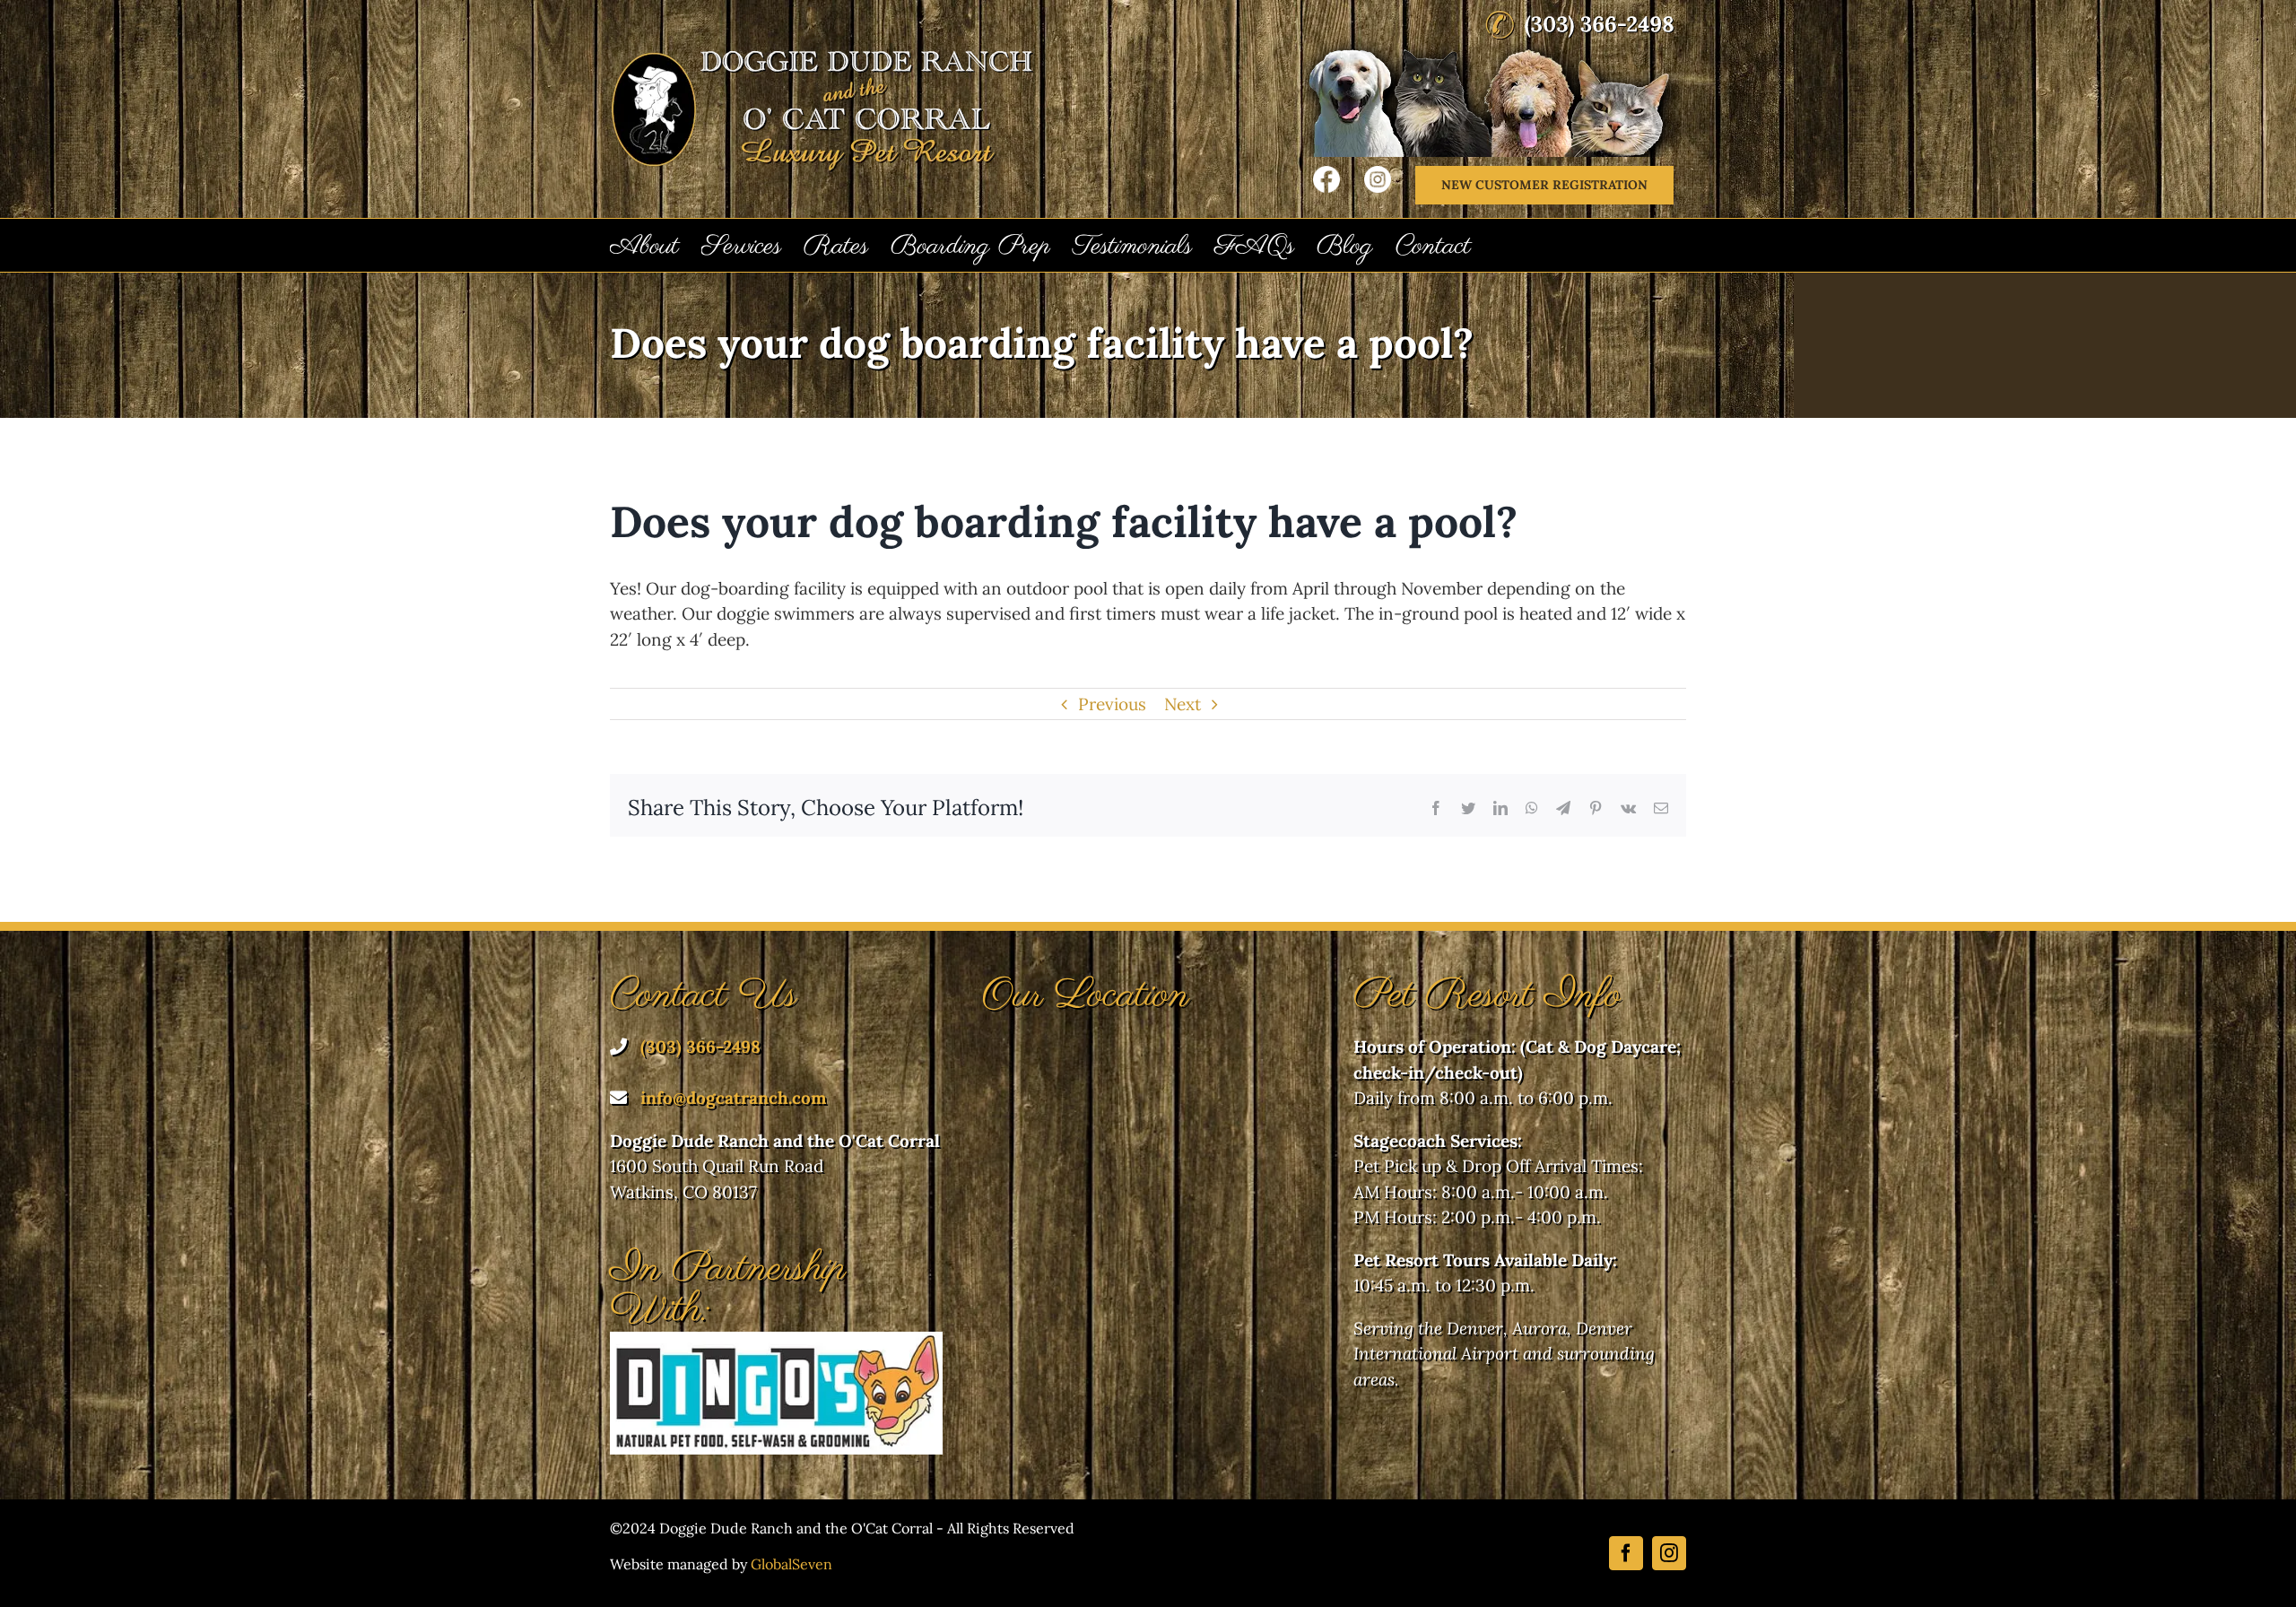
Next (1183, 704)
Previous (1112, 704)
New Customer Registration (1544, 185)
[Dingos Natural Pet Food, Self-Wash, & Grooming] (776, 1344)
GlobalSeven (791, 1564)
